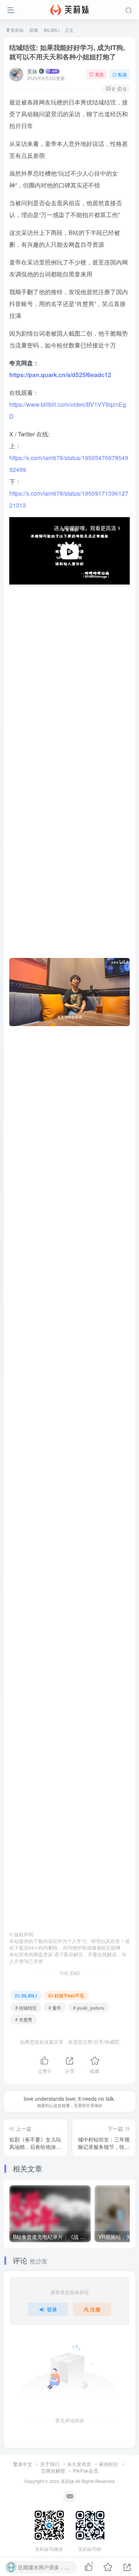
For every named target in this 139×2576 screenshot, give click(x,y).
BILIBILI (52, 30)
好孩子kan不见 (69, 1995)
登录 (52, 2309)
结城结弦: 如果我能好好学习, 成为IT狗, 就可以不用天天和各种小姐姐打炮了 (67, 52)
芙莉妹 (16, 30)
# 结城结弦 (26, 2008)
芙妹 (32, 71)
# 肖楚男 (24, 2019)
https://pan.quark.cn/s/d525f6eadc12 (60, 375)
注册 (95, 2309)
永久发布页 (79, 2464)
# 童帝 (55, 2008)
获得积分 (109, 2464)
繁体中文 (23, 2464)
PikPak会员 (86, 2471)
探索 (34, 30)
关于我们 (50, 2464)
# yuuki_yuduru (89, 2008)
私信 (122, 74)
